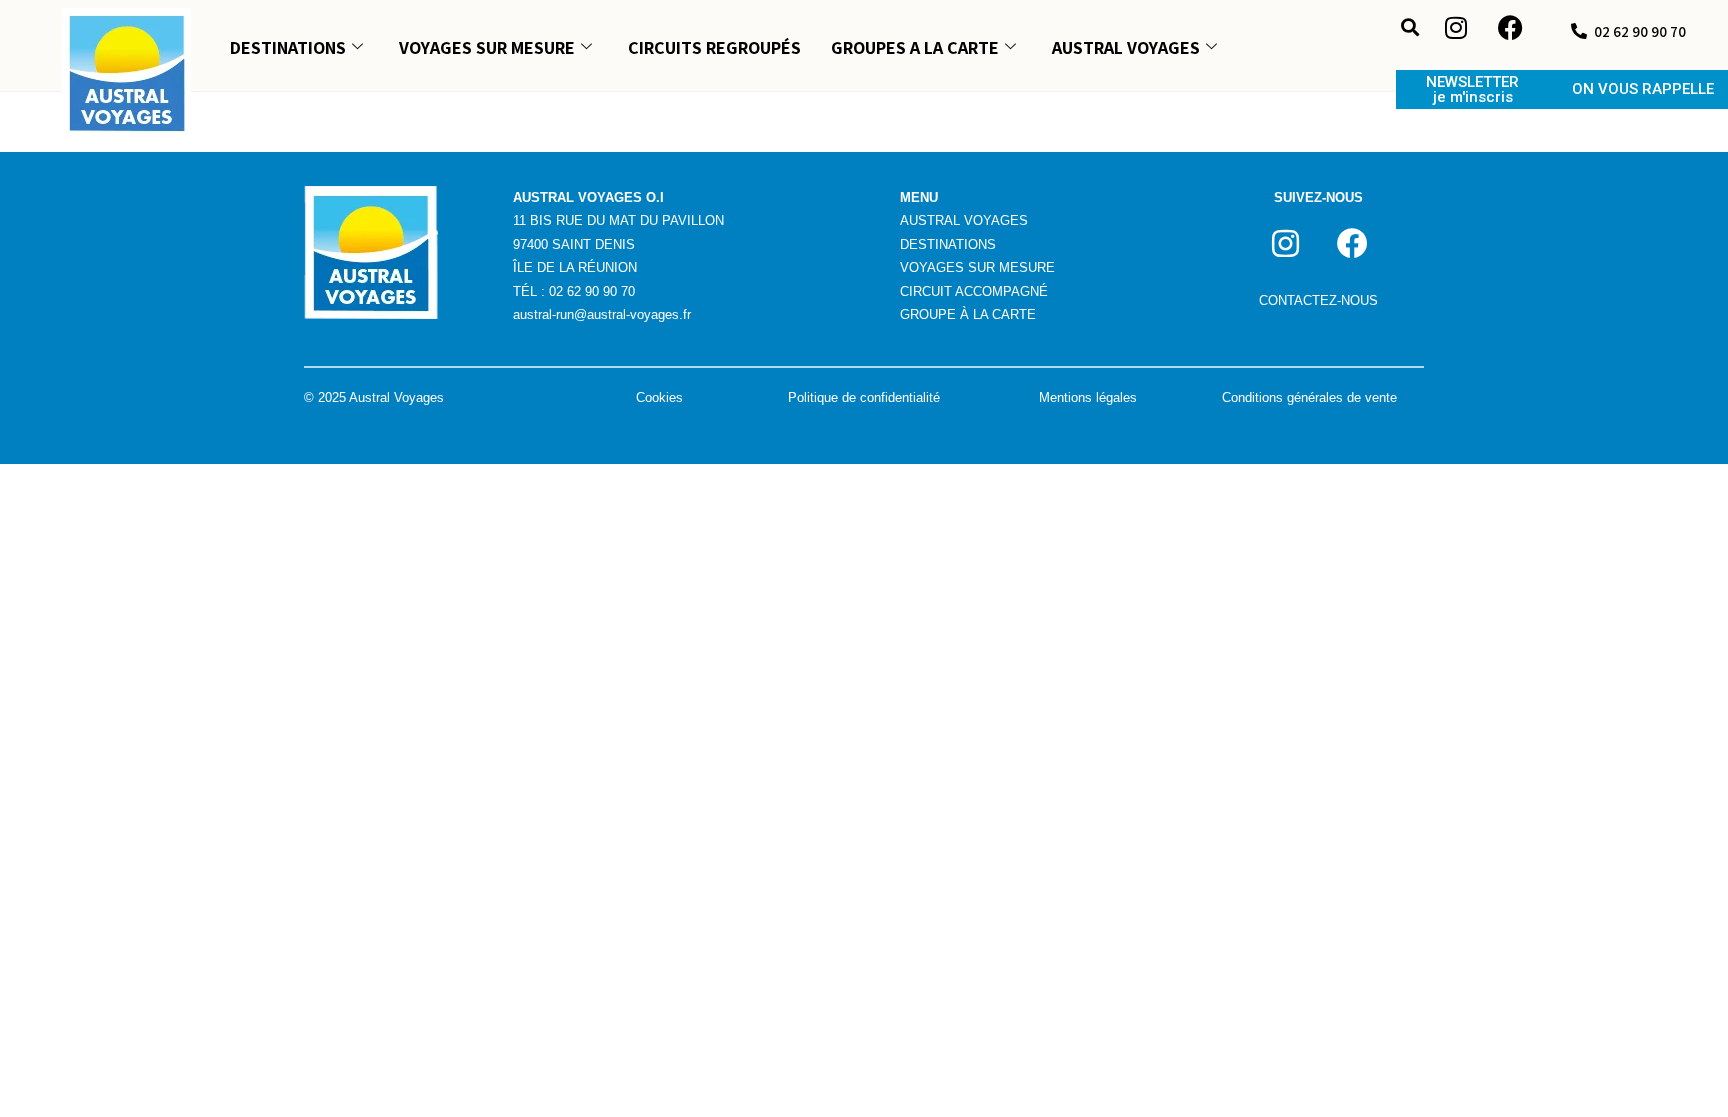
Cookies (659, 397)
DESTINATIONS (288, 47)
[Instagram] (1456, 28)
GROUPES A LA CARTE (915, 47)
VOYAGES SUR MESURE (487, 47)
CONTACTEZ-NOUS (1318, 300)
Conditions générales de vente (1309, 397)
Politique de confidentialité (864, 397)
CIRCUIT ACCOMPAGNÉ (974, 291)
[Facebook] (1511, 28)
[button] (1410, 26)
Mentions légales (1088, 397)
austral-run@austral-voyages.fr (602, 314)
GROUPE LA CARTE (968, 314)
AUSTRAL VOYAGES (1126, 47)
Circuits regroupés (714, 47)
